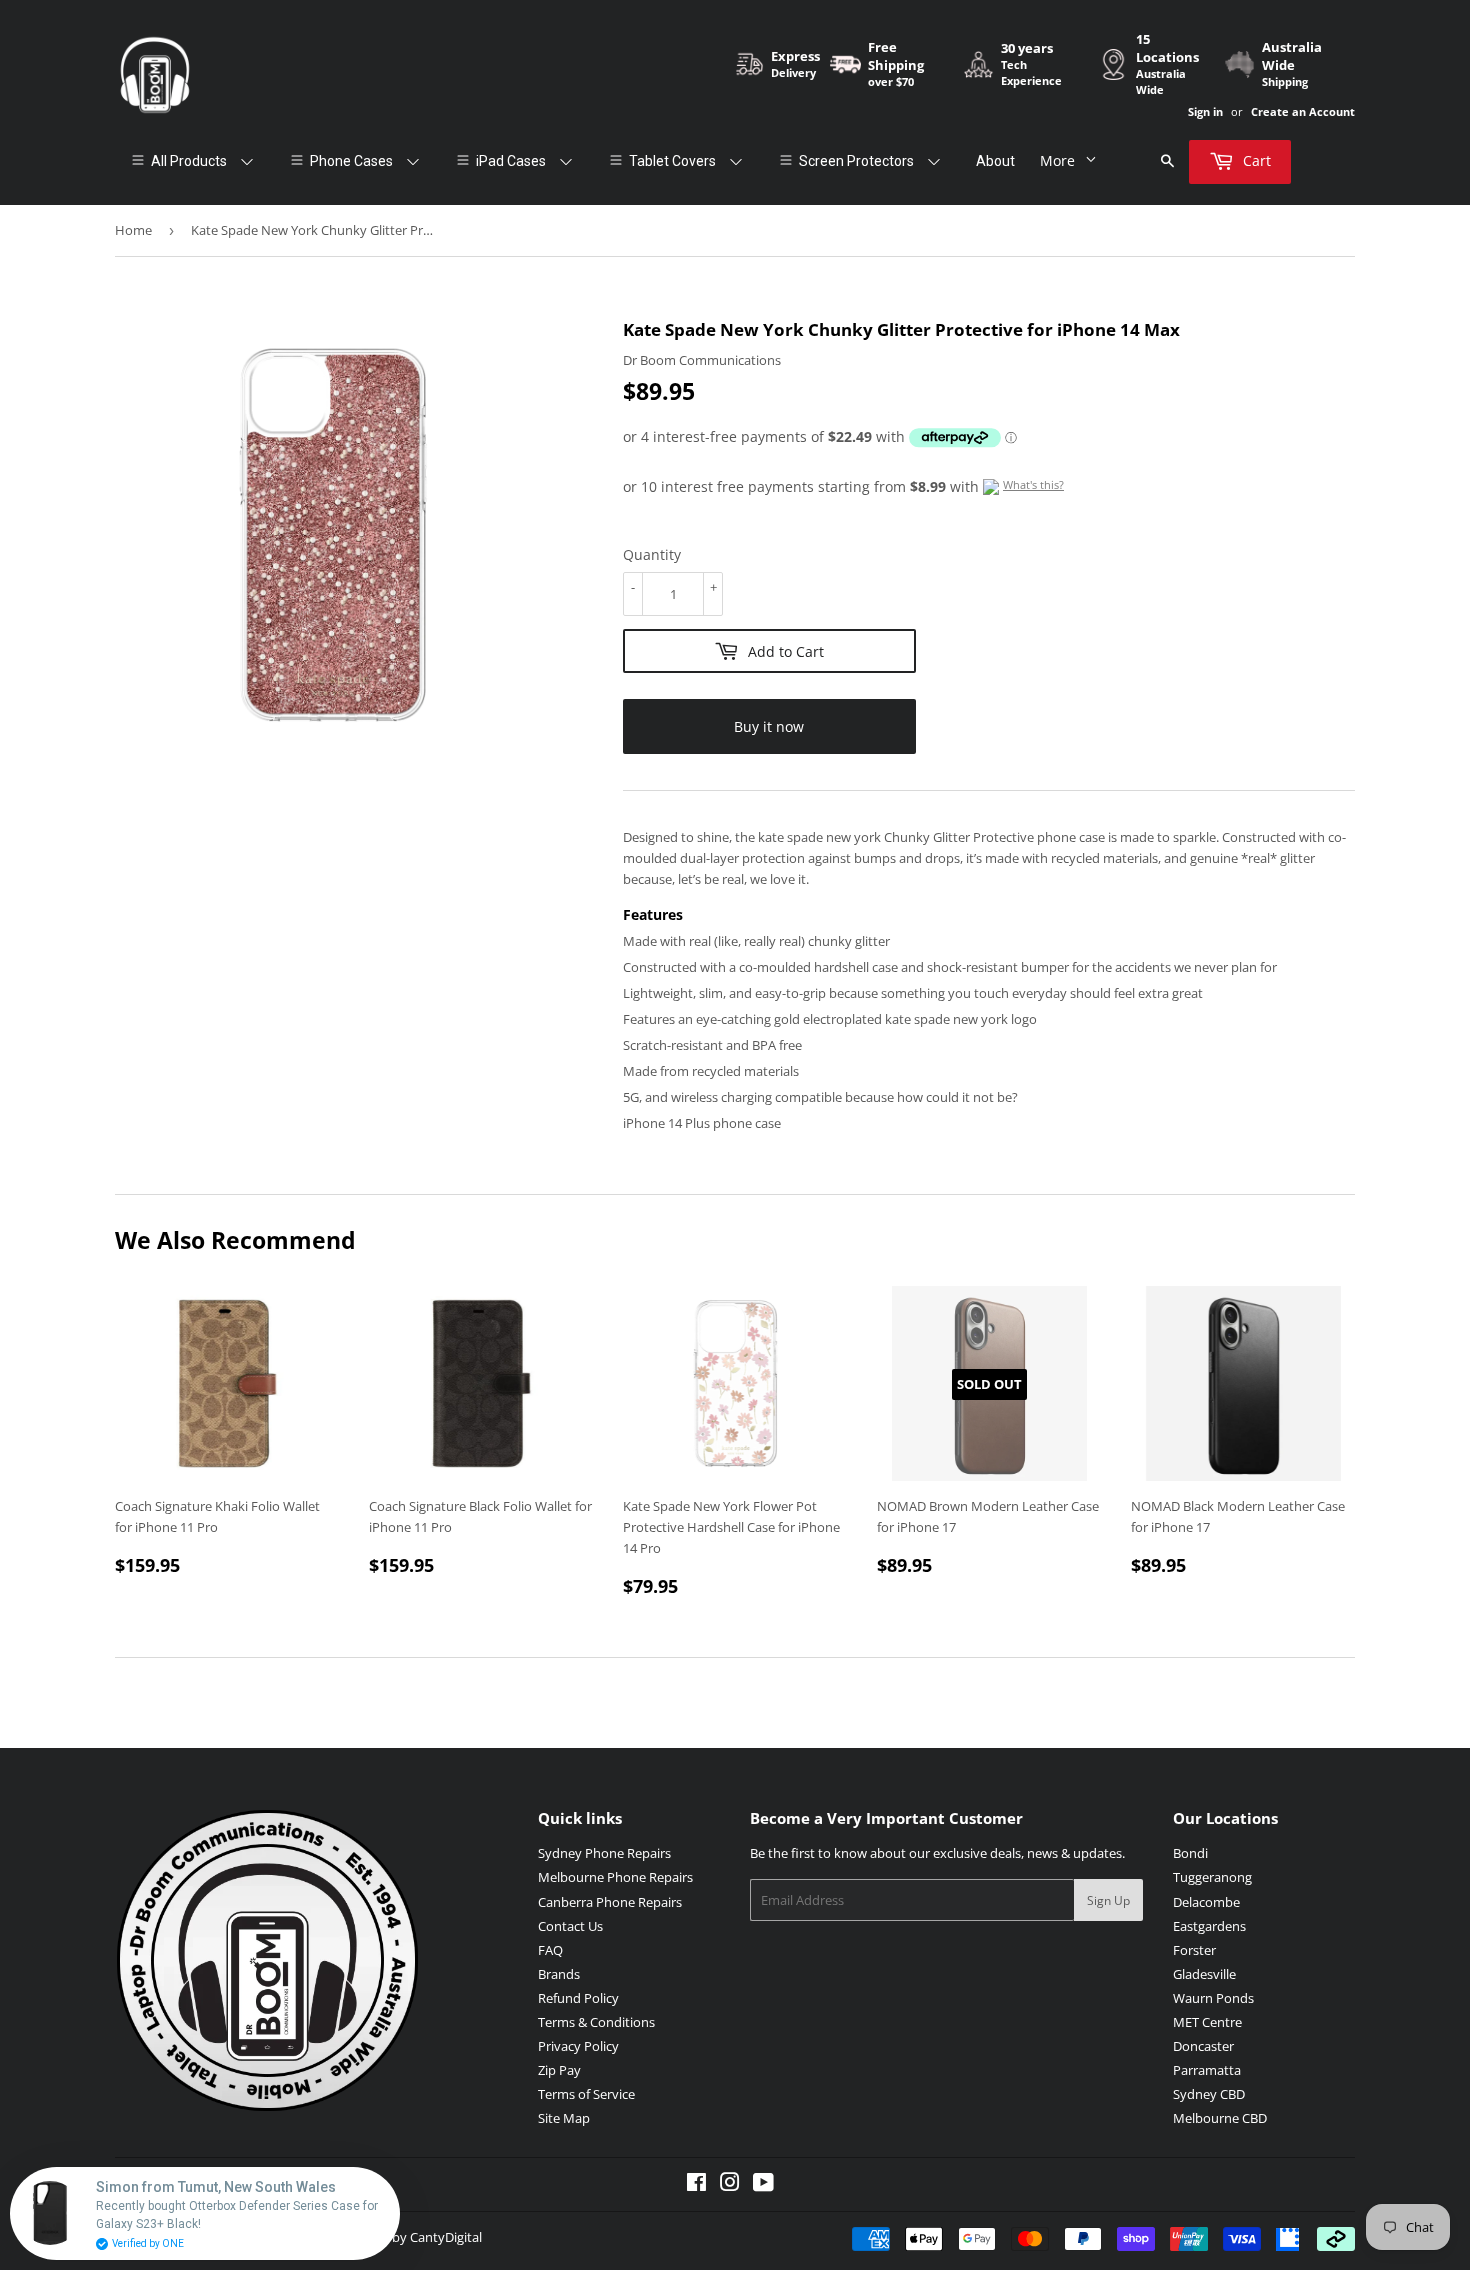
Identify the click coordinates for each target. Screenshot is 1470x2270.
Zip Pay (559, 2070)
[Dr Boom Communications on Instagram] (730, 2185)
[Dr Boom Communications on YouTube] (763, 2185)
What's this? (1033, 484)
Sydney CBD (1209, 2094)
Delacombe (1206, 1902)
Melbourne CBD (1220, 2118)
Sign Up (1108, 1900)
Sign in (1205, 111)
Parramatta (1207, 2070)
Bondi (1190, 1853)
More (1057, 160)
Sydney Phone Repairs (604, 1853)
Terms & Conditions (596, 2022)
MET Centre (1207, 2022)
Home (133, 230)
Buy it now (769, 726)
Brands (559, 1974)
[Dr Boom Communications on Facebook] (696, 2185)
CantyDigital (446, 2237)
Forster (1194, 1950)
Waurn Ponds (1213, 1998)
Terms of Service (586, 2094)
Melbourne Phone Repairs (615, 1877)
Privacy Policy (578, 2046)
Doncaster (1203, 2046)
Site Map (564, 2118)
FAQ (550, 1950)
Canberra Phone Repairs (610, 1902)
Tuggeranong (1212, 1877)
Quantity (652, 554)
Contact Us (570, 1926)
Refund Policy (578, 1998)
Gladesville (1204, 1974)
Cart (1255, 160)
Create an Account (1303, 111)
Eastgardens (1209, 1926)
